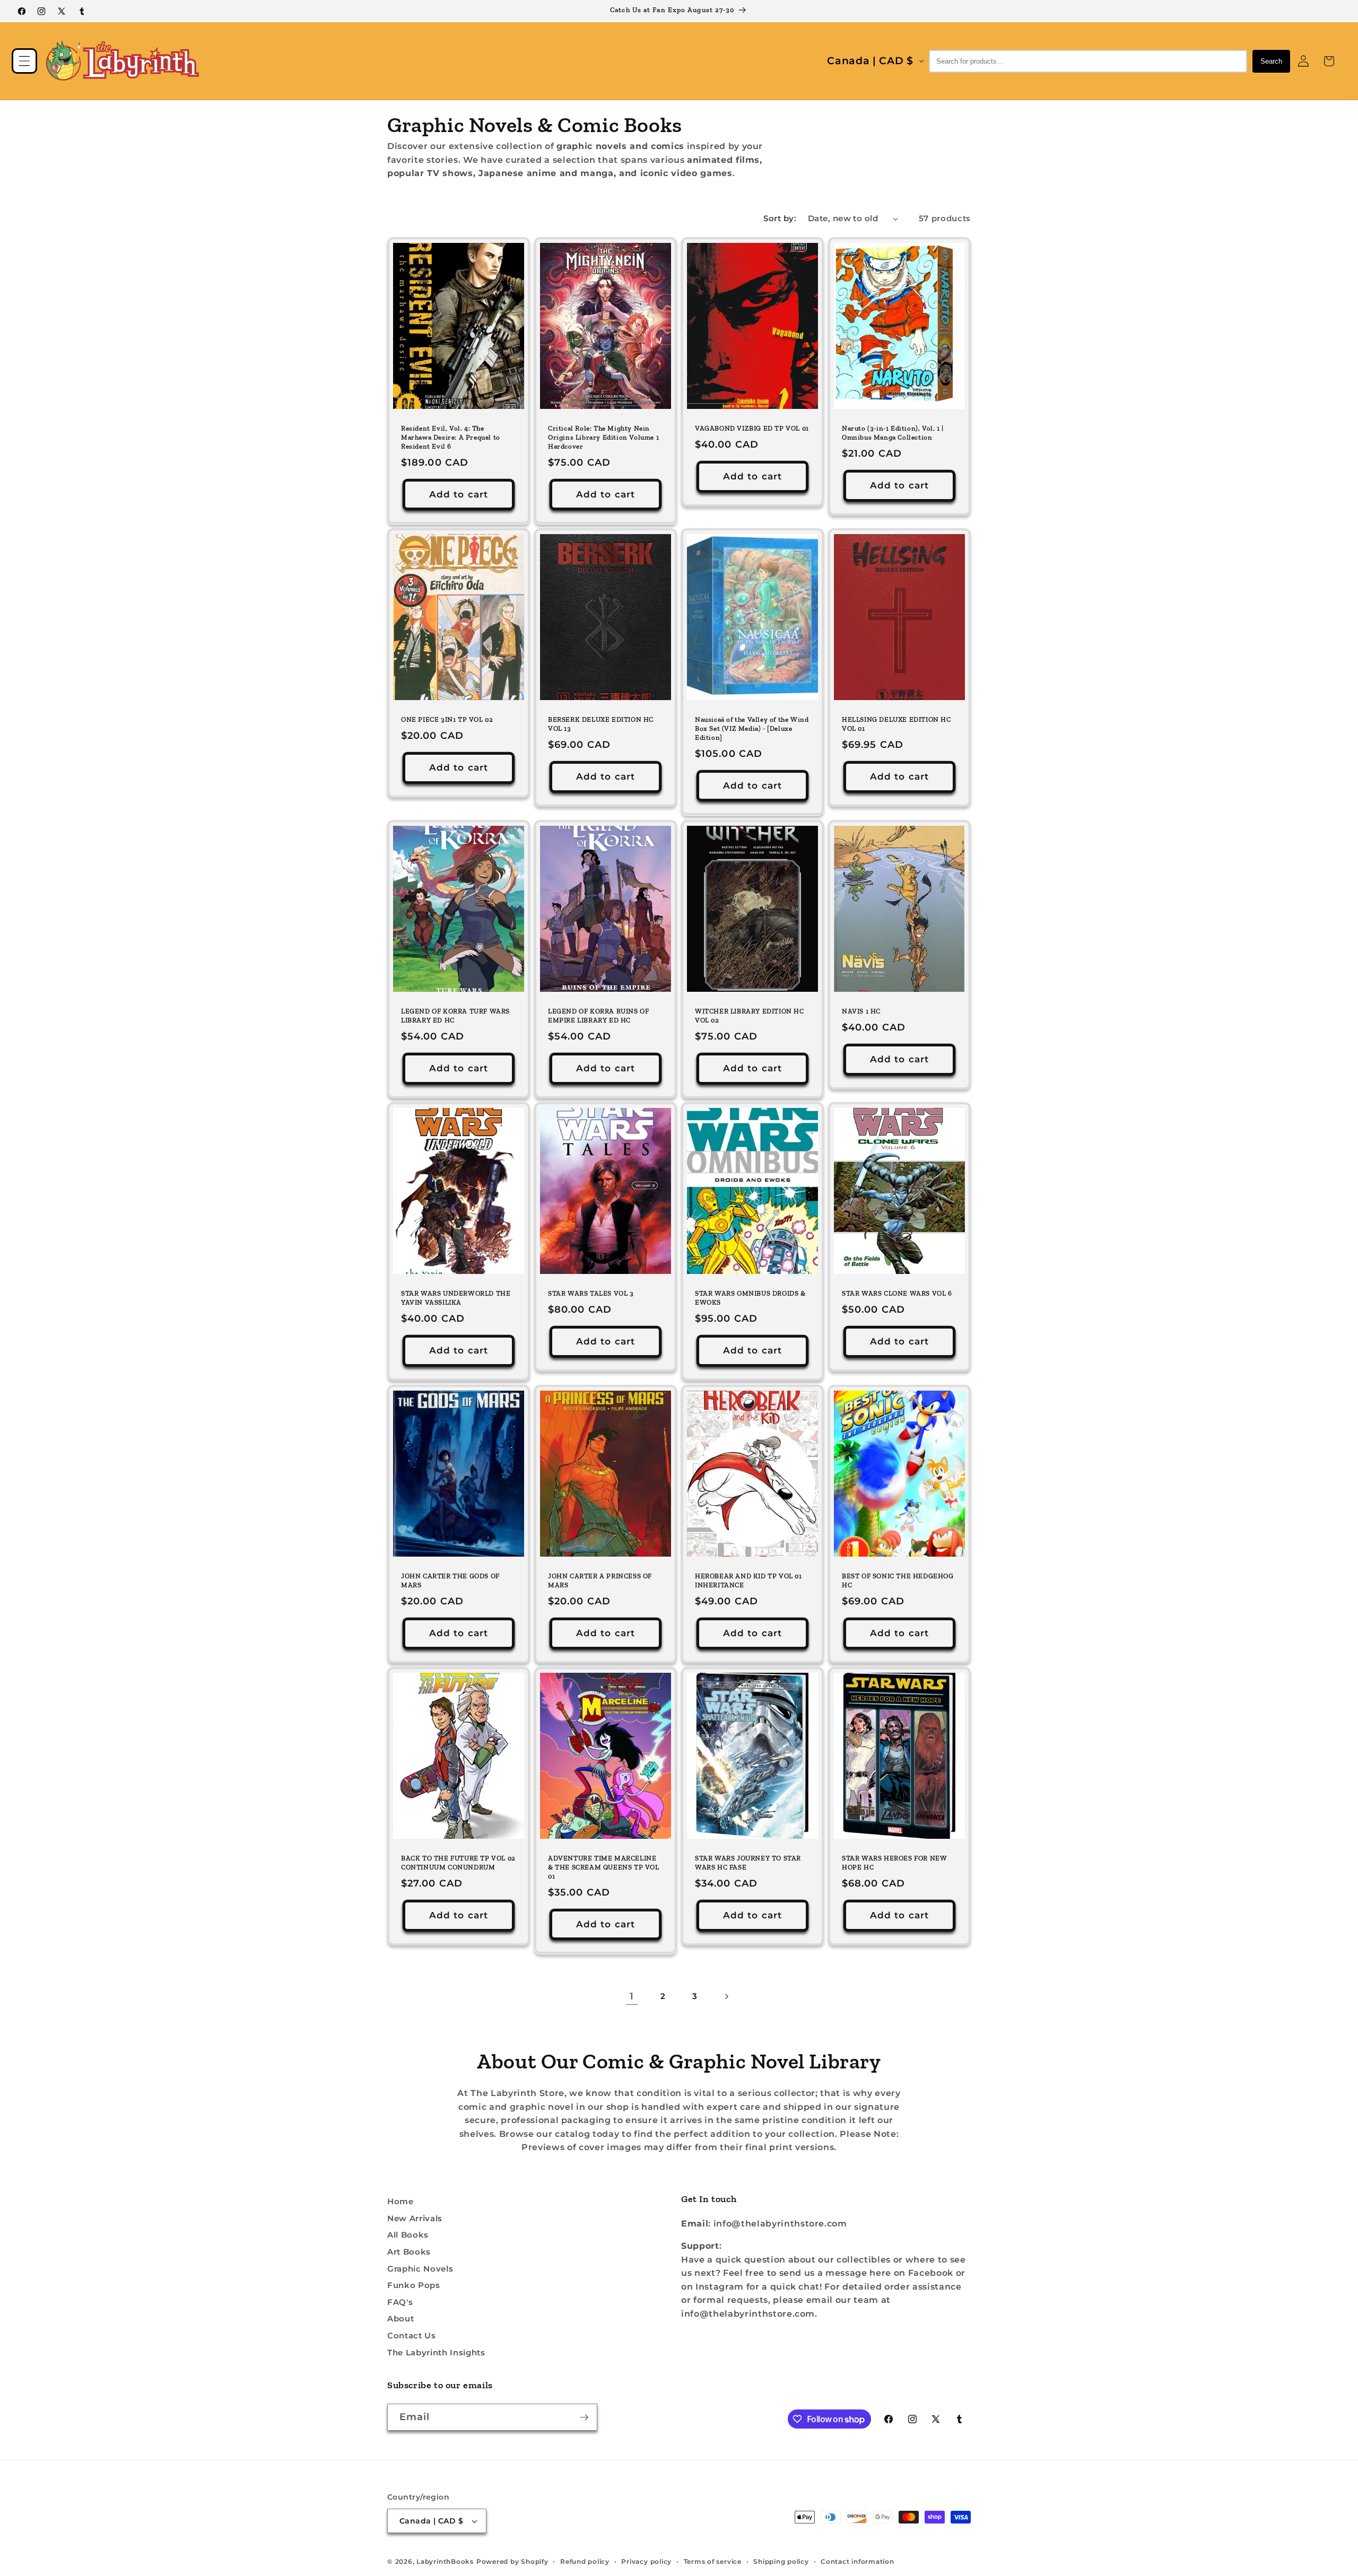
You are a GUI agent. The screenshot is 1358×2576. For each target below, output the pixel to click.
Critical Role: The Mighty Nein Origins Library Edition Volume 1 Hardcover (603, 437)
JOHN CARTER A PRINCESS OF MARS (600, 1580)
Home (401, 2201)
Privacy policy (646, 2561)
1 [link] (632, 1996)
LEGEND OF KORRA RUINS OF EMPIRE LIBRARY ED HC (598, 1016)
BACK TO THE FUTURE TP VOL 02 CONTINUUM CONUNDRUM (458, 1863)
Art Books (409, 2252)
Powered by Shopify (512, 2561)
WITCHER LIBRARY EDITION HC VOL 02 (750, 1016)
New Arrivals (415, 2218)
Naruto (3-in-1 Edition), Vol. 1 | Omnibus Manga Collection (893, 433)
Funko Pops (414, 2285)
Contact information (858, 2561)
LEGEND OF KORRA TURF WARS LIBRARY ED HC (455, 1016)
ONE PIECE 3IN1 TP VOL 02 (447, 719)
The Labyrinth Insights (436, 2352)
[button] (24, 61)
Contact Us (412, 2335)
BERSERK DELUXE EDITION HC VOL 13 (601, 724)
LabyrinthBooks (445, 2561)
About (401, 2319)
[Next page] (726, 1996)
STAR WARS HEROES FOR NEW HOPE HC (894, 1863)
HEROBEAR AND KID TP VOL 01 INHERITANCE (748, 1580)
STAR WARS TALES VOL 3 (591, 1293)
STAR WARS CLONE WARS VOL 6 (897, 1293)
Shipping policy (781, 2561)
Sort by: (780, 218)
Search (1271, 61)
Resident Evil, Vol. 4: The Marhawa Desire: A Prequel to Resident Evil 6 (451, 437)
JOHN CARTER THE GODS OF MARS (450, 1580)
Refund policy (585, 2561)
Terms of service (713, 2561)
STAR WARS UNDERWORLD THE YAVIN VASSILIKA (456, 1298)
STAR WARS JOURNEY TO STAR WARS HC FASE (748, 1863)
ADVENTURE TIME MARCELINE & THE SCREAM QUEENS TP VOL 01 (604, 1868)
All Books (408, 2235)
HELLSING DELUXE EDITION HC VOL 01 (896, 724)
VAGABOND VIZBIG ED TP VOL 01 (752, 428)
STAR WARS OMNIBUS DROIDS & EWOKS (750, 1298)
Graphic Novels (420, 2269)
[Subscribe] (584, 2417)
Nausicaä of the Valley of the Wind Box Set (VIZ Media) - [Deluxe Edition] (752, 728)
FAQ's (400, 2302)
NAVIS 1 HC (861, 1011)
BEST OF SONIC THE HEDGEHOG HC (898, 1580)
